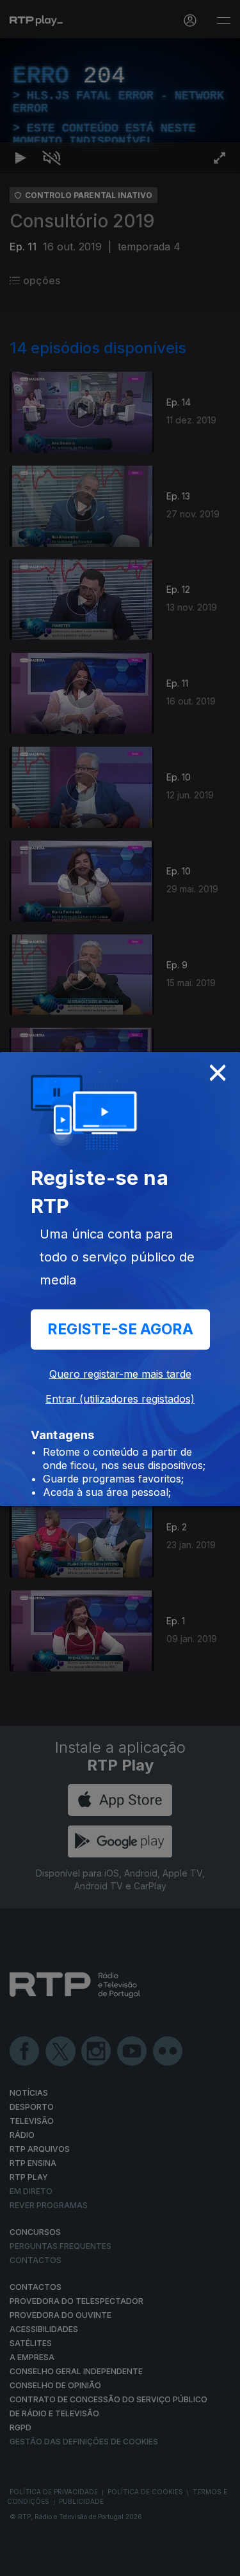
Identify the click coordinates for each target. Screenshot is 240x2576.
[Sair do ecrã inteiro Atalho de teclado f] (220, 2561)
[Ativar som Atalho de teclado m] (51, 2561)
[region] (120, 1288)
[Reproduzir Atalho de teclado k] (20, 2561)
